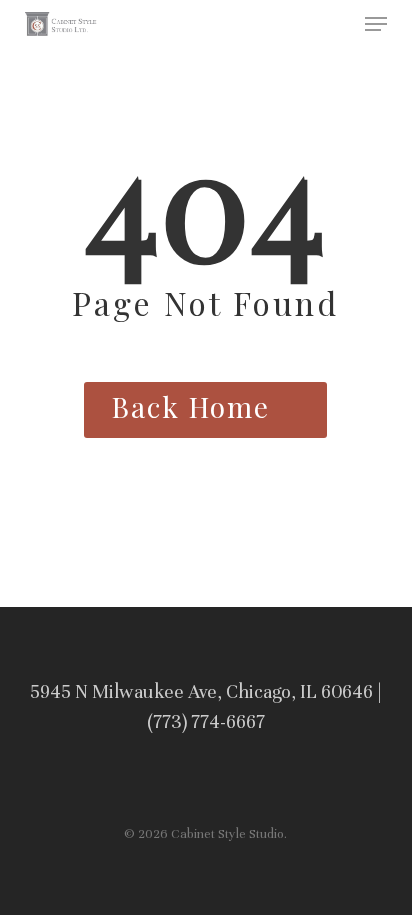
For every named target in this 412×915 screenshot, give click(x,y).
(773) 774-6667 (206, 721)
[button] (376, 24)
